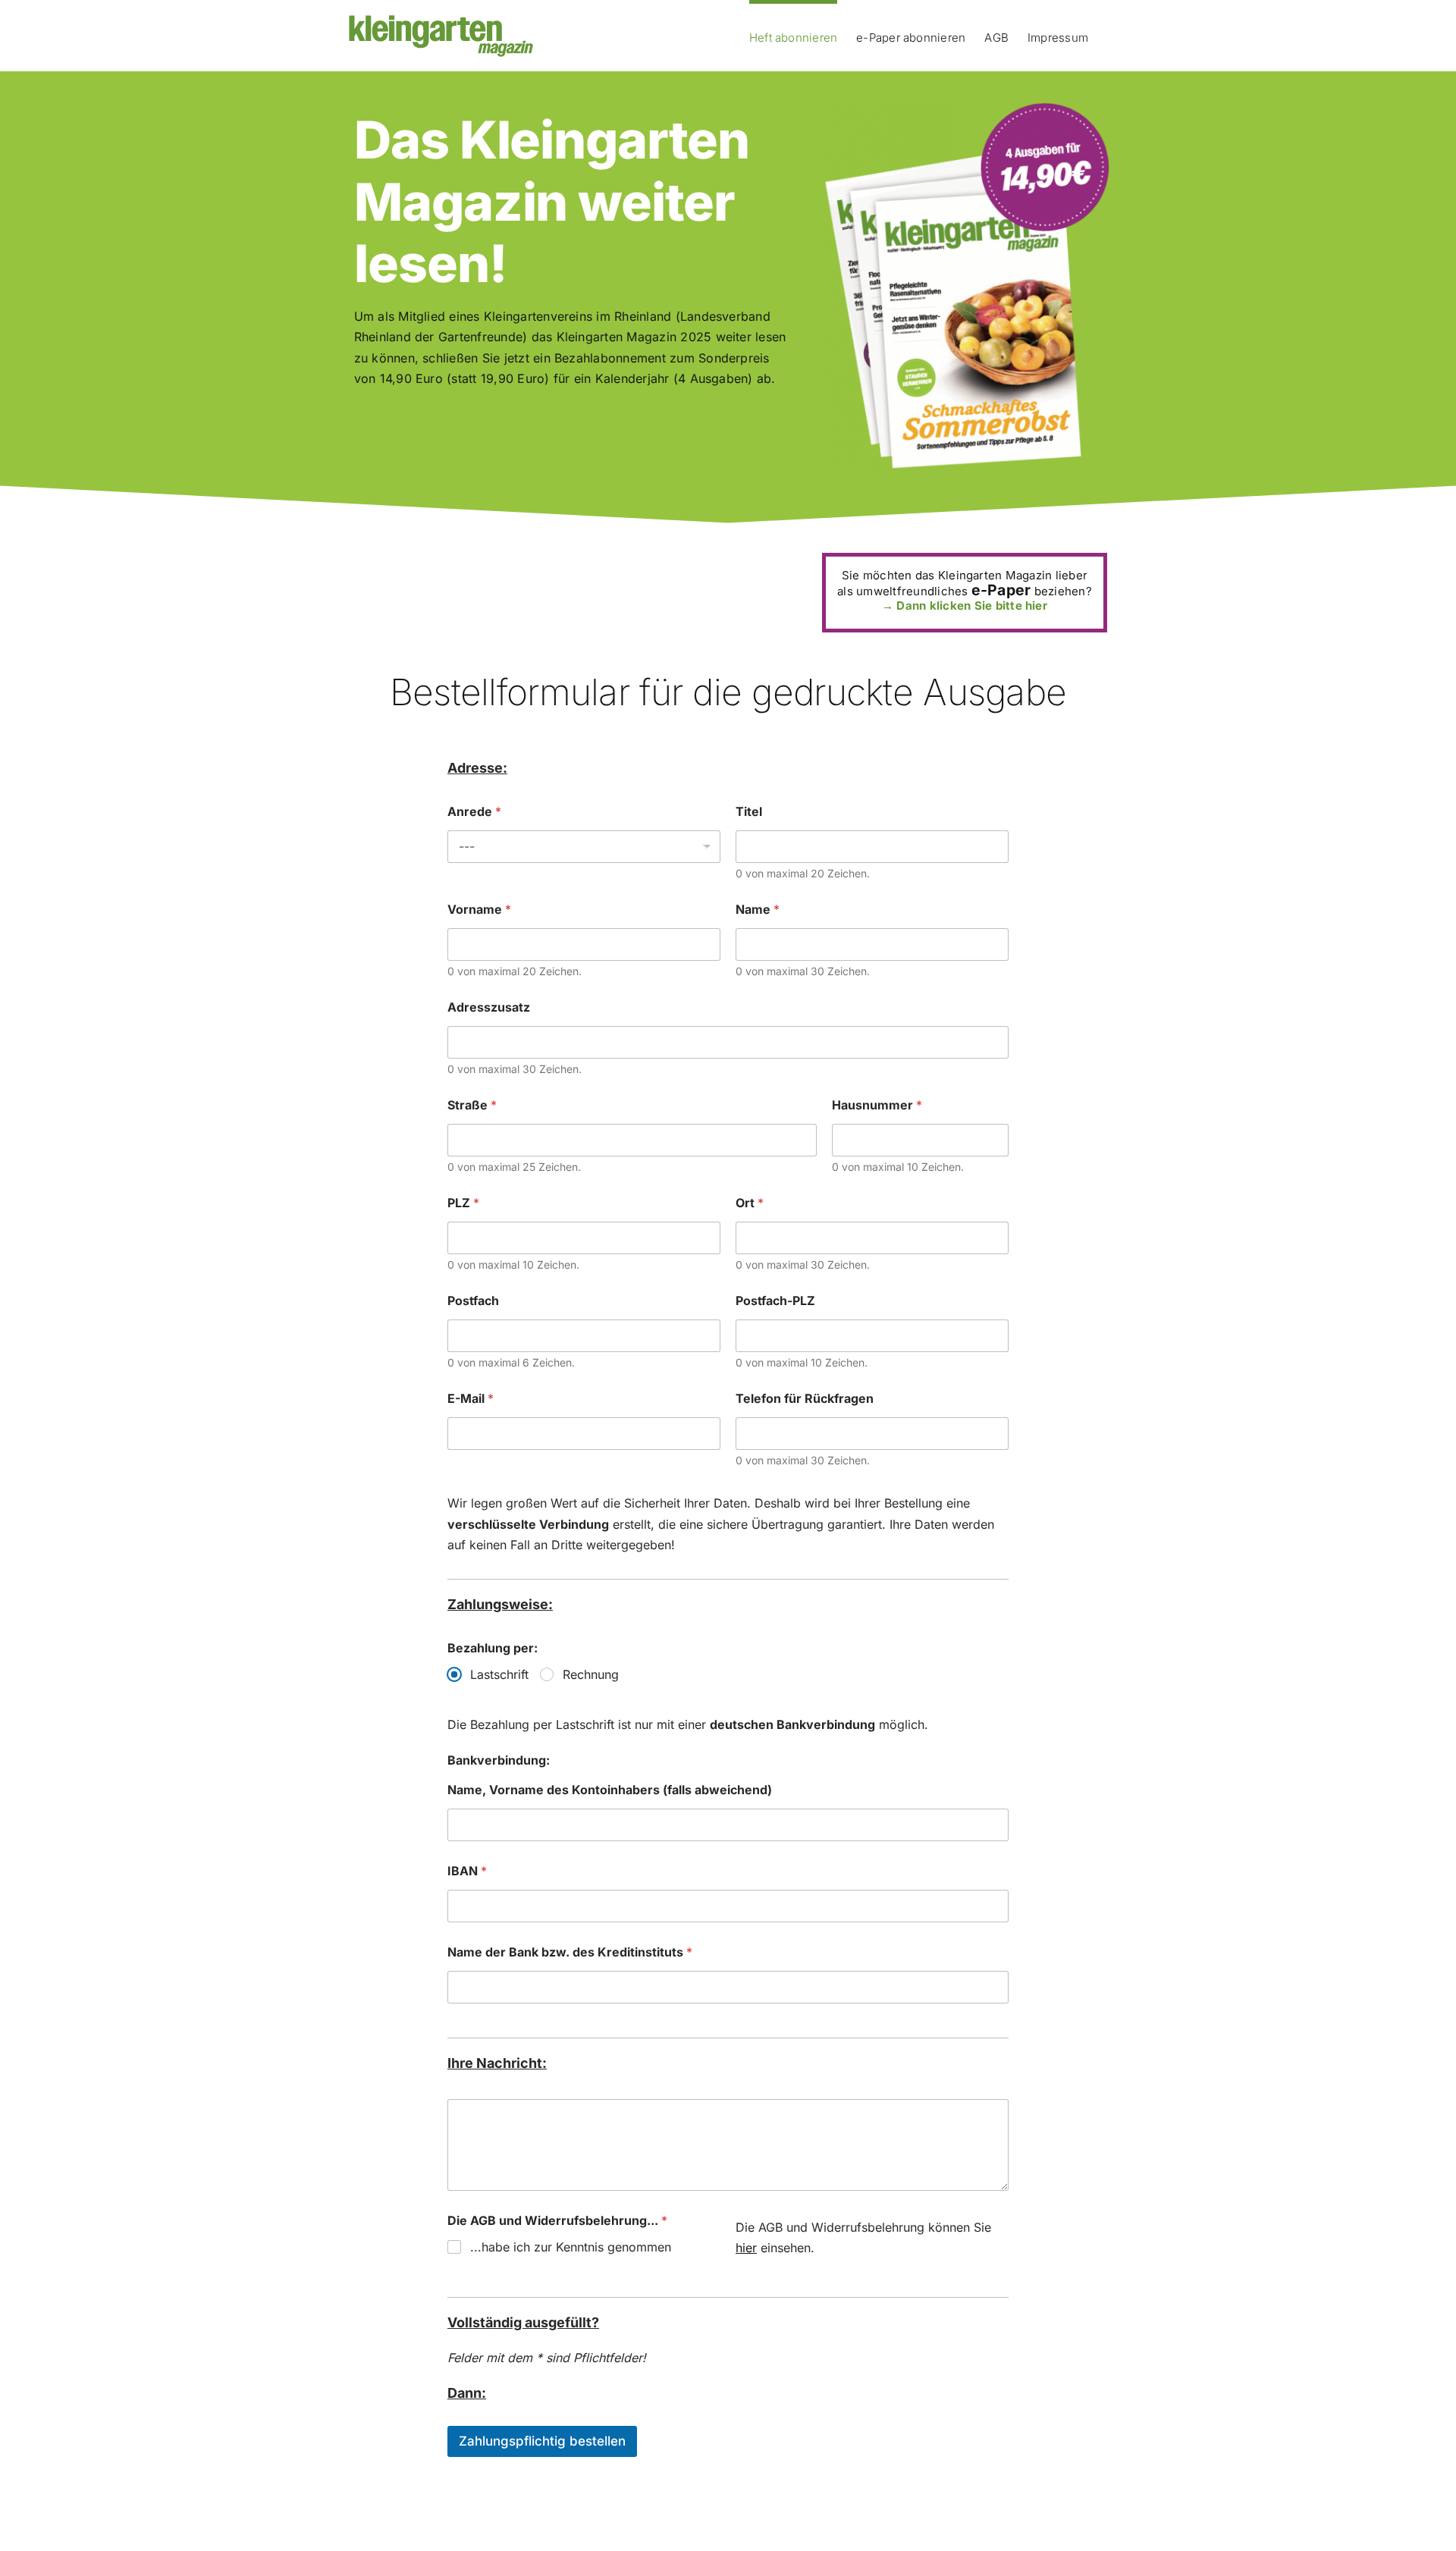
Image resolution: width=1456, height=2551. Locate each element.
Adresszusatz (489, 1007)
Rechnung (591, 1674)
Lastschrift (499, 1674)
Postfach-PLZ (775, 1301)
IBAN (467, 1871)
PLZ (463, 1203)
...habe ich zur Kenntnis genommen (571, 2247)
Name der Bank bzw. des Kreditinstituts (570, 1952)
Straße (472, 1105)
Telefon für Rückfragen (805, 1399)
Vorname (479, 910)
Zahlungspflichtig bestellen (542, 2441)
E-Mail (471, 1399)
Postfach (473, 1301)
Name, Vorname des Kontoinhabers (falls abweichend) (610, 1790)
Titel (749, 812)
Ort (750, 1203)
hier (746, 2248)
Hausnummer (877, 1105)
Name (758, 910)
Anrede (474, 812)
